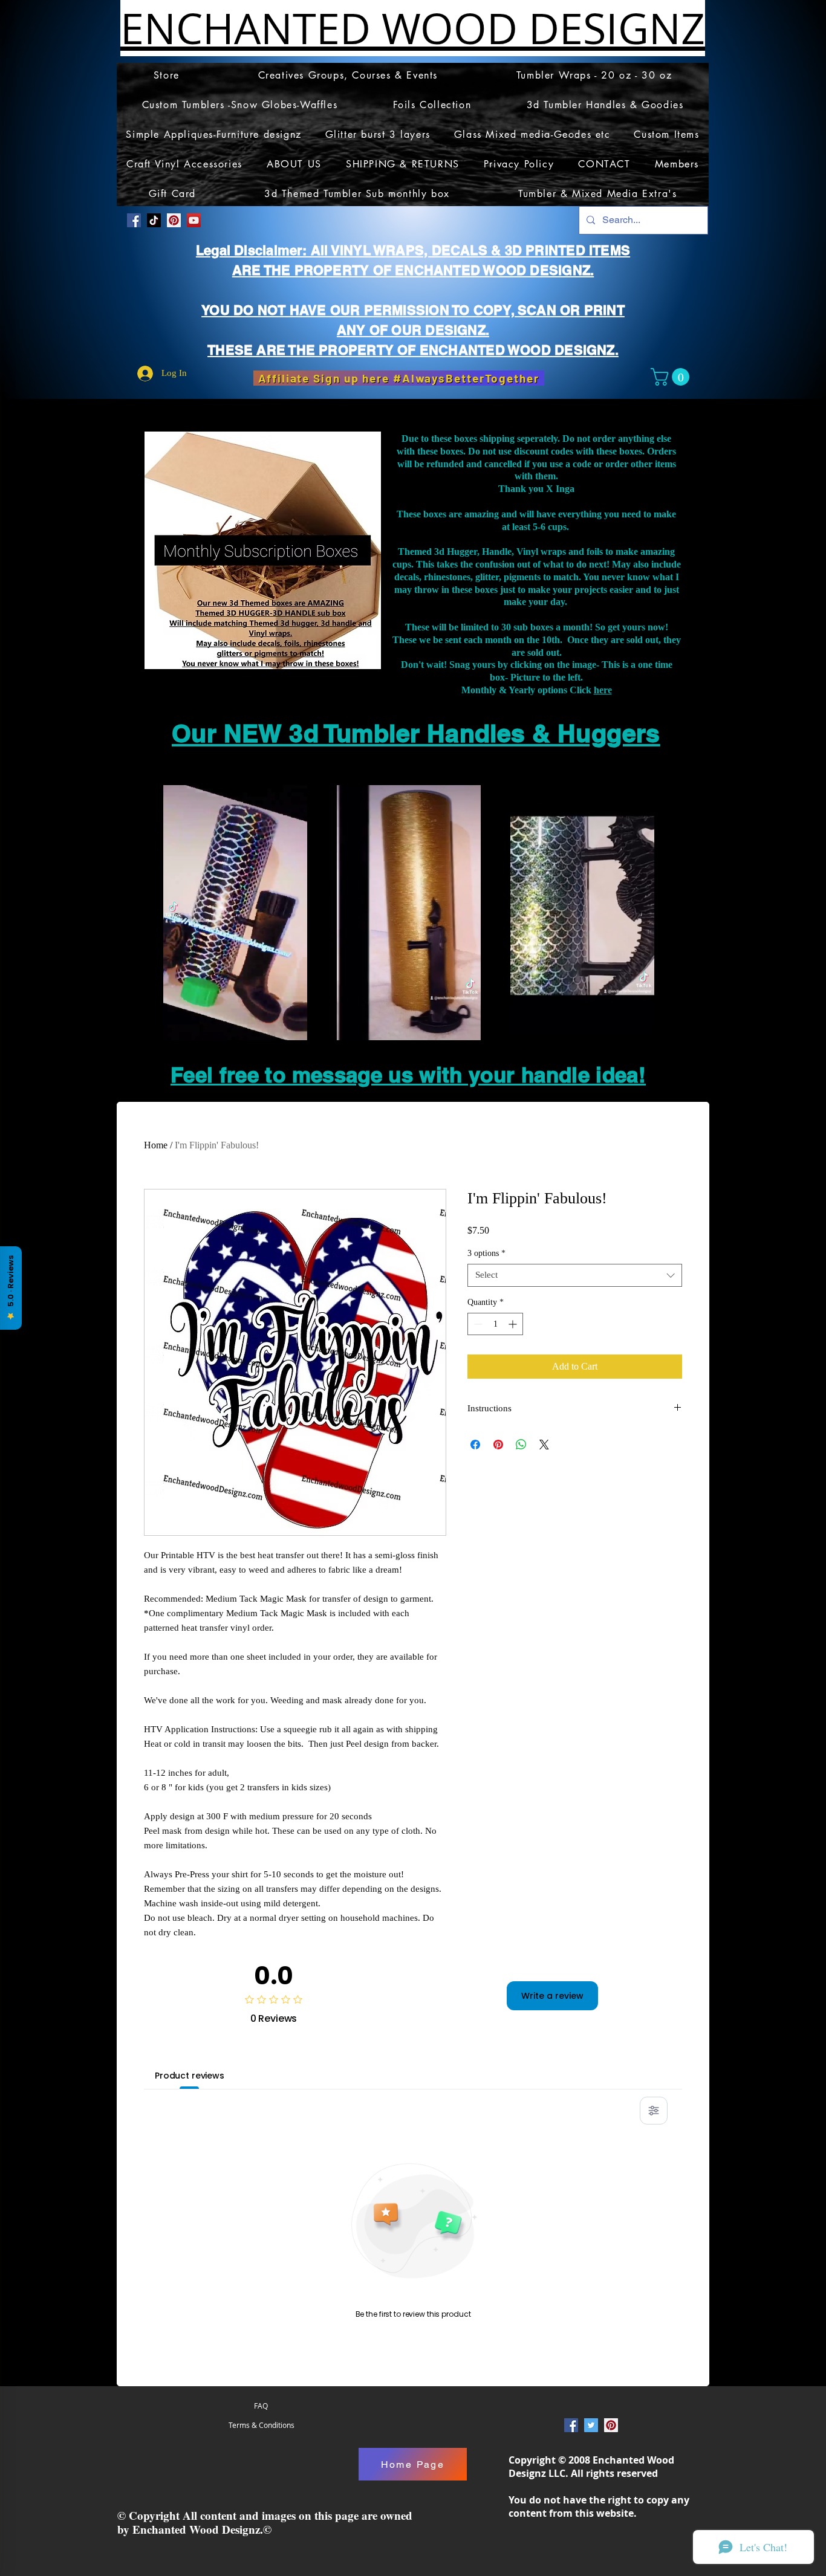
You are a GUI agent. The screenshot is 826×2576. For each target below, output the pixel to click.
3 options (486, 1253)
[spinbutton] (495, 1324)
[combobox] (575, 1275)
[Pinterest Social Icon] (174, 220)
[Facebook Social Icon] (134, 220)
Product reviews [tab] (190, 2076)
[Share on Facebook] (475, 1445)
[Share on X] (544, 1445)
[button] (672, 377)
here (603, 690)
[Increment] (514, 1324)
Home (156, 1145)
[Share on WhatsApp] (521, 1445)
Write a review (552, 1996)
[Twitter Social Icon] (591, 2425)
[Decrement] (477, 1324)
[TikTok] (154, 220)
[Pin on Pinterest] (498, 1445)
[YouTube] (194, 220)
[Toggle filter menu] (654, 2111)
